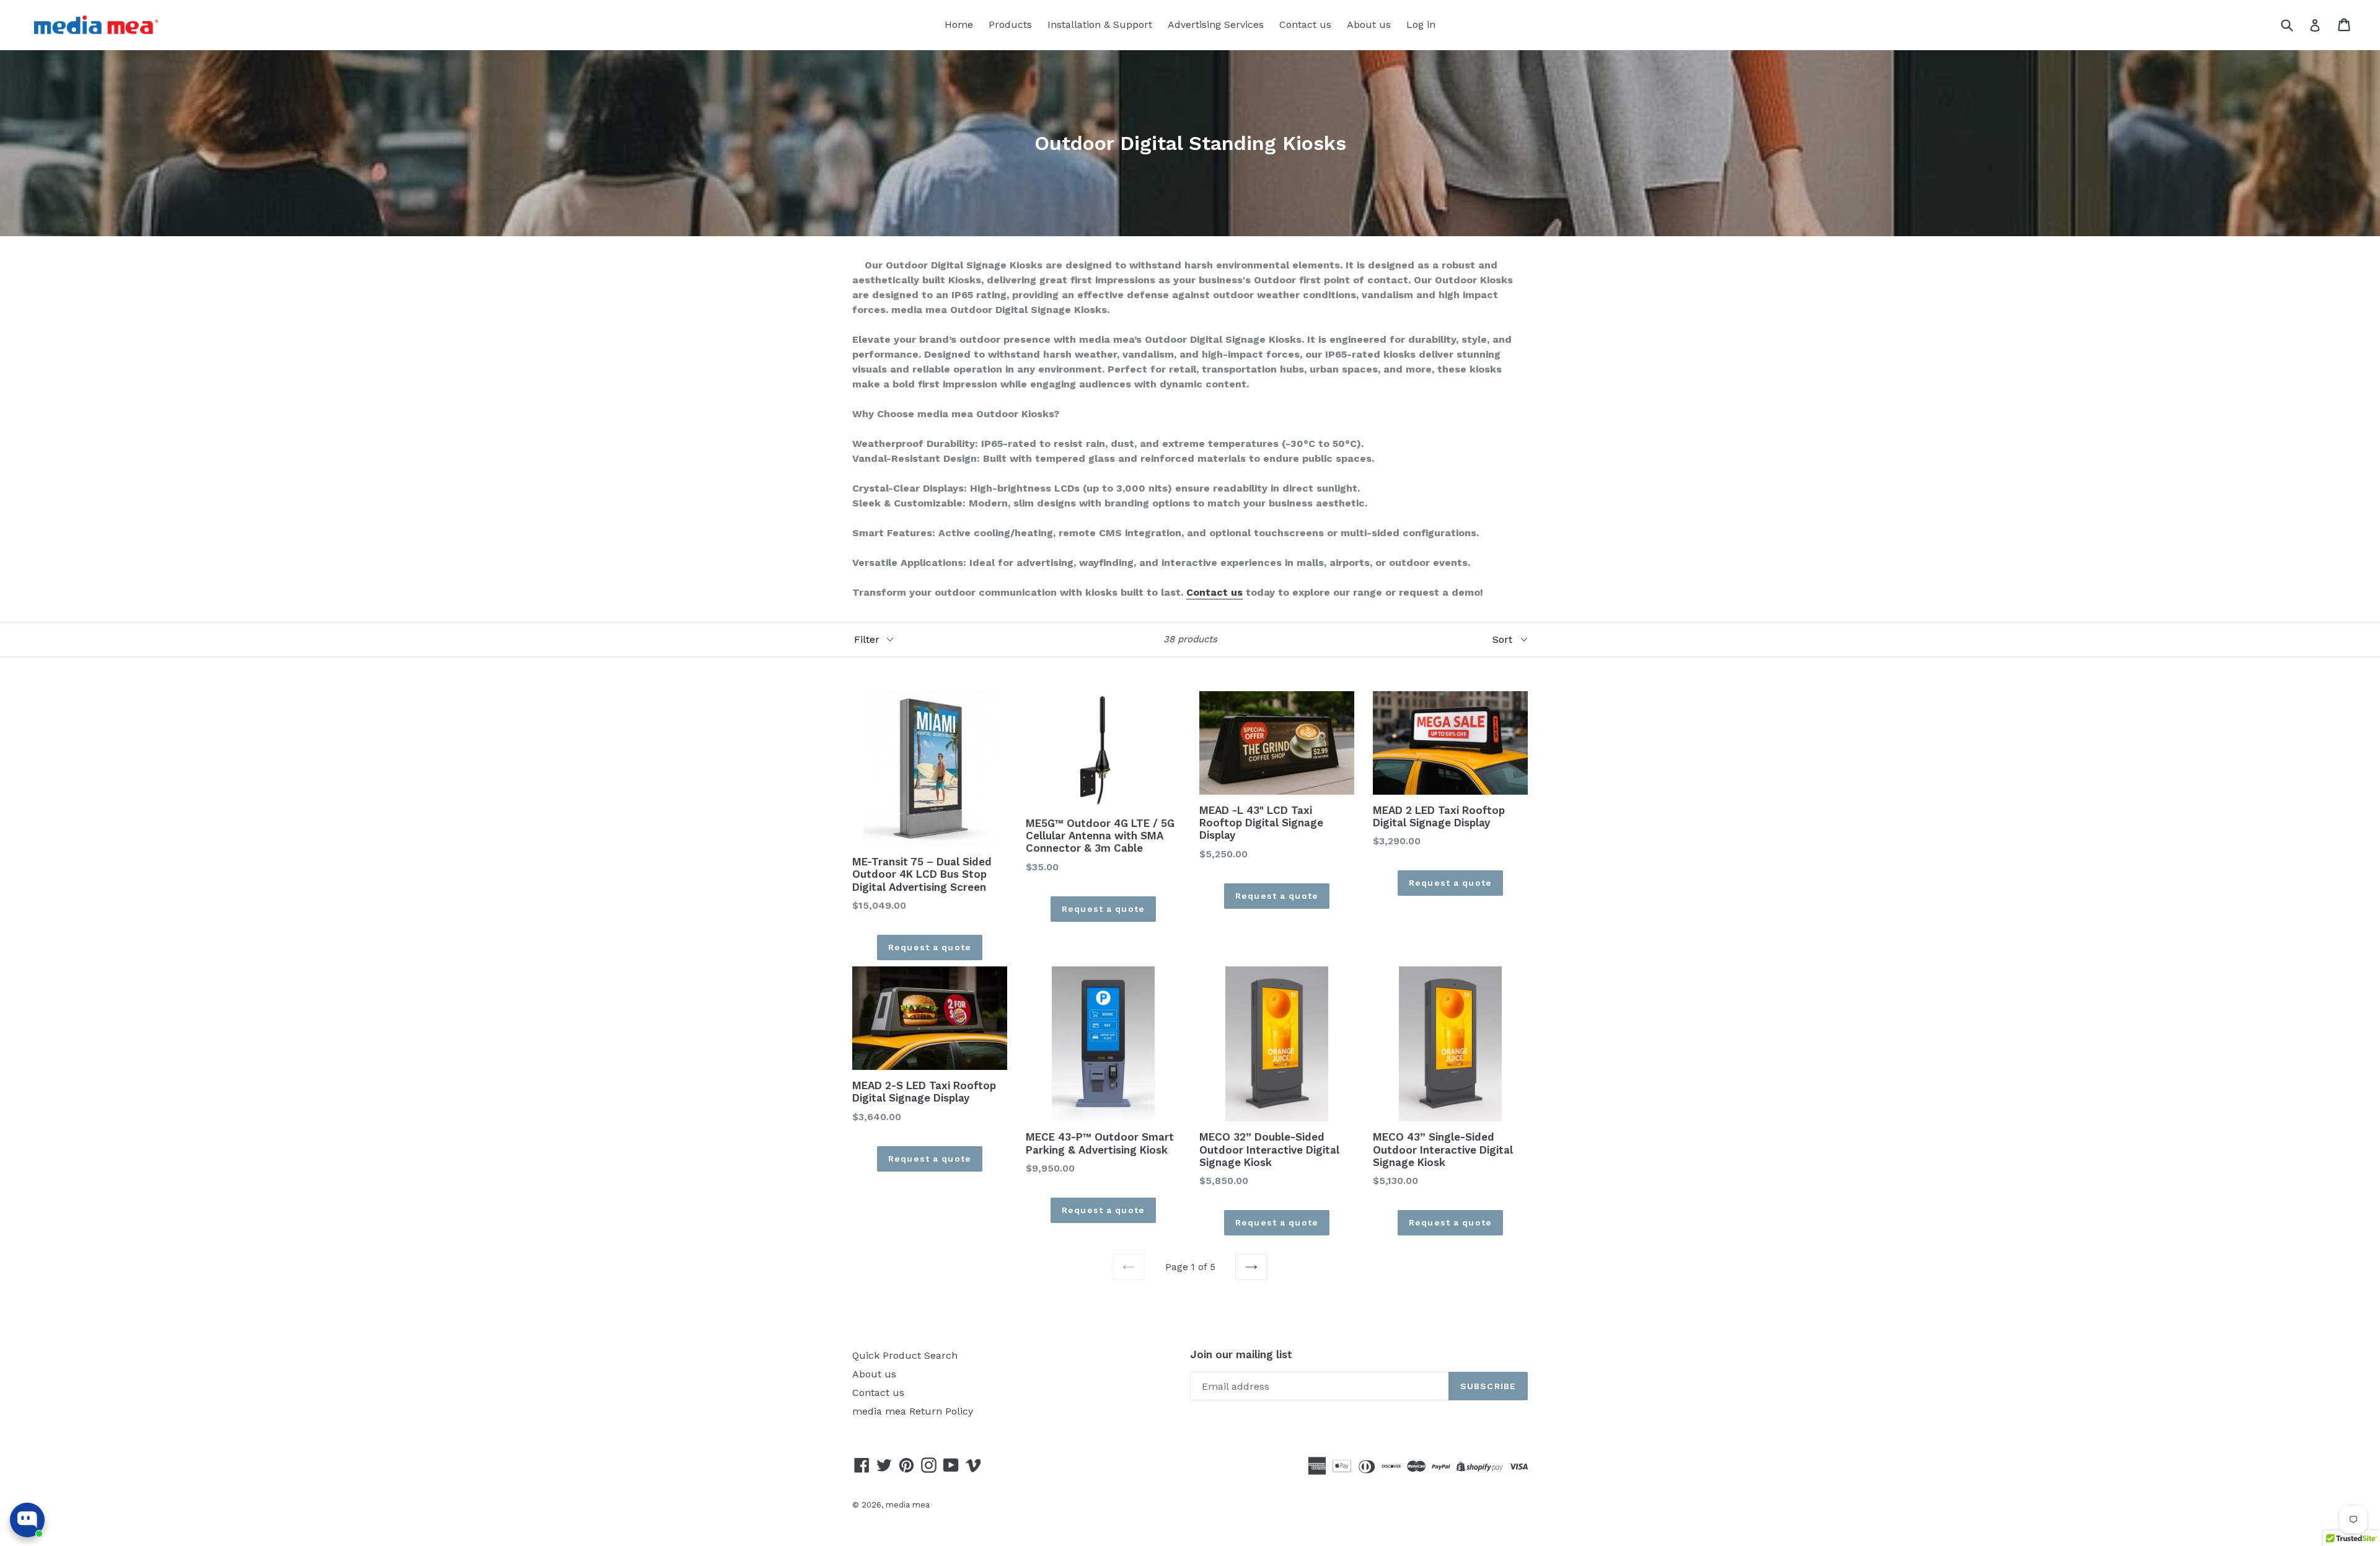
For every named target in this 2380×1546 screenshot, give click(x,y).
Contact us (1305, 24)
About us (1369, 24)
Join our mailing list (1241, 1354)
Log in (1421, 24)
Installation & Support (1100, 24)
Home (959, 24)
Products (1010, 24)
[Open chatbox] (27, 1520)
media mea (908, 1505)
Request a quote (930, 947)
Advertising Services (1216, 24)
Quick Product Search (905, 1355)
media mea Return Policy (913, 1411)
